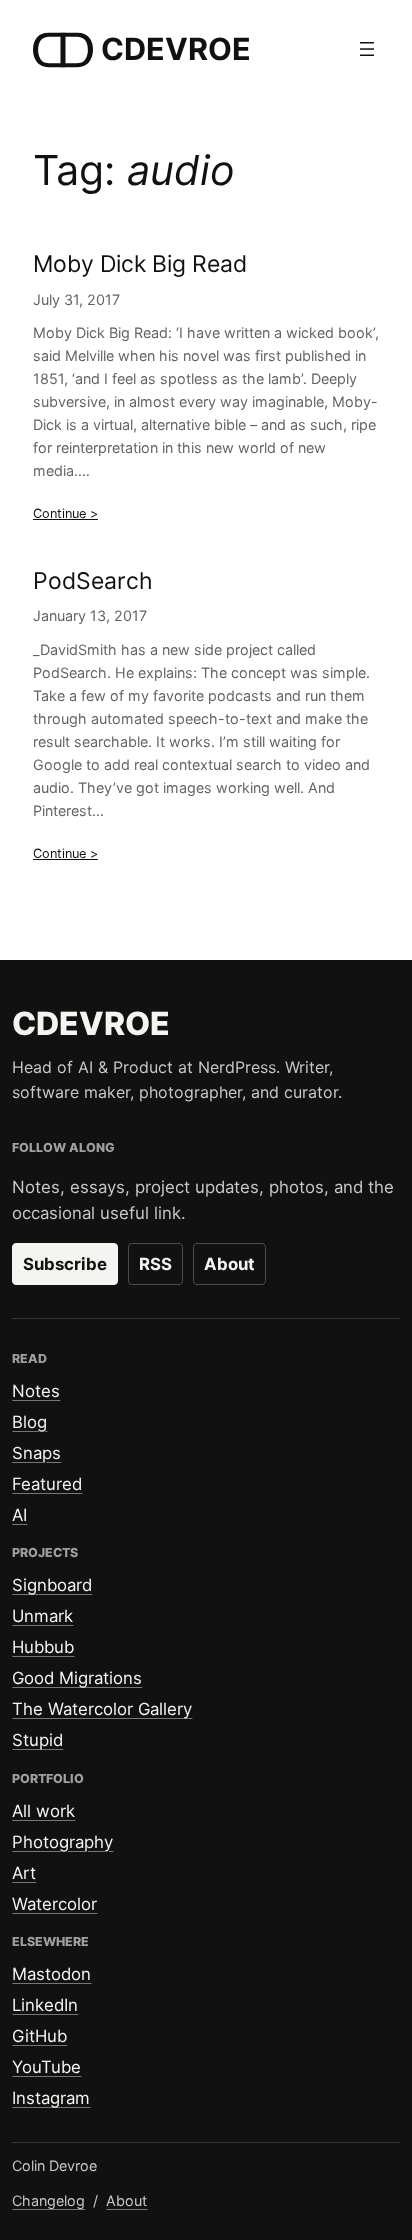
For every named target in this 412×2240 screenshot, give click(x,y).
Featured (47, 1484)
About (229, 1264)
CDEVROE (176, 48)
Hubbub (43, 1647)
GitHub (39, 2036)
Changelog (48, 2200)
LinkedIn (45, 2005)
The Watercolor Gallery (102, 1709)
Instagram (51, 2098)
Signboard (52, 1585)
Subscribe (65, 1264)
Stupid (37, 1740)
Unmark (42, 1616)
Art (24, 1873)
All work (43, 1811)
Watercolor (54, 1904)
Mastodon (51, 1974)
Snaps (36, 1453)
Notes (36, 1391)
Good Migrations (77, 1678)
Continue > (65, 513)
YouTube (46, 2067)
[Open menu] (367, 49)
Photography (62, 1842)
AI (19, 1515)
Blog (29, 1422)
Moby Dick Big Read (140, 264)
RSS (155, 1264)
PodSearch (93, 581)
